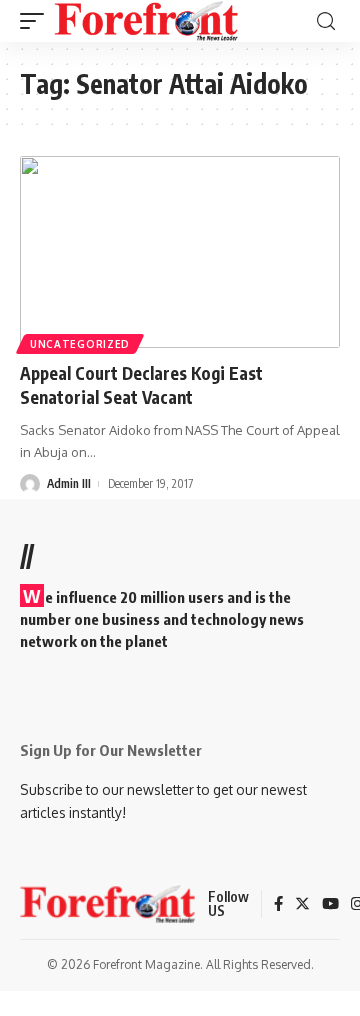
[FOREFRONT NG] (146, 21)
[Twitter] (302, 905)
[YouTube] (330, 905)
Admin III (69, 483)
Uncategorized (80, 344)
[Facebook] (278, 905)
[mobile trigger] (37, 21)
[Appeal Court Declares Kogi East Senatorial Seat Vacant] (180, 252)
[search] (326, 21)
